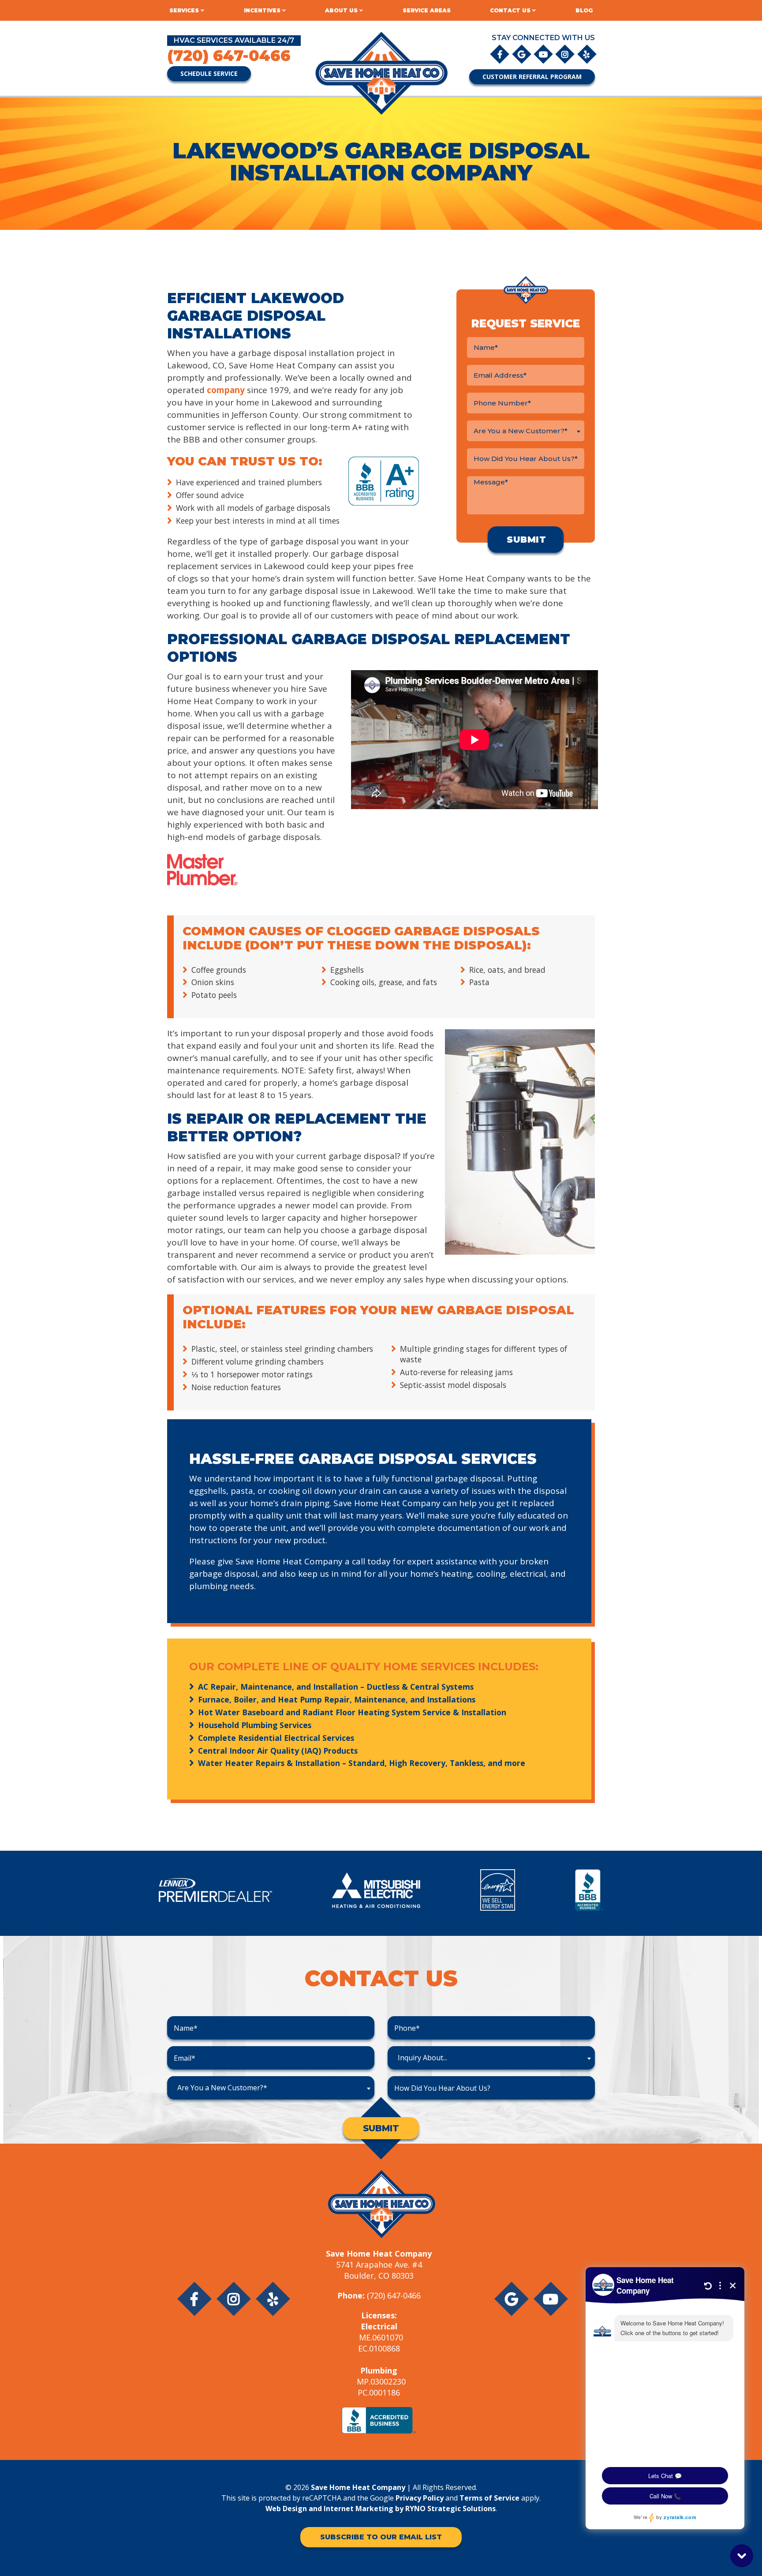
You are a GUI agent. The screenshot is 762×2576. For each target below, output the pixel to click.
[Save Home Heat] (381, 73)
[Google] (522, 54)
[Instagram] (566, 54)
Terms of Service (489, 2498)
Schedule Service (209, 73)
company (227, 390)
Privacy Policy (420, 2498)
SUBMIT (381, 2128)
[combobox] (526, 431)
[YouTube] (544, 54)
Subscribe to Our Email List (381, 2537)
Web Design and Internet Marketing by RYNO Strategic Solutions (381, 2509)
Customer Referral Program (532, 77)
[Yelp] (587, 54)
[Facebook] (500, 54)
